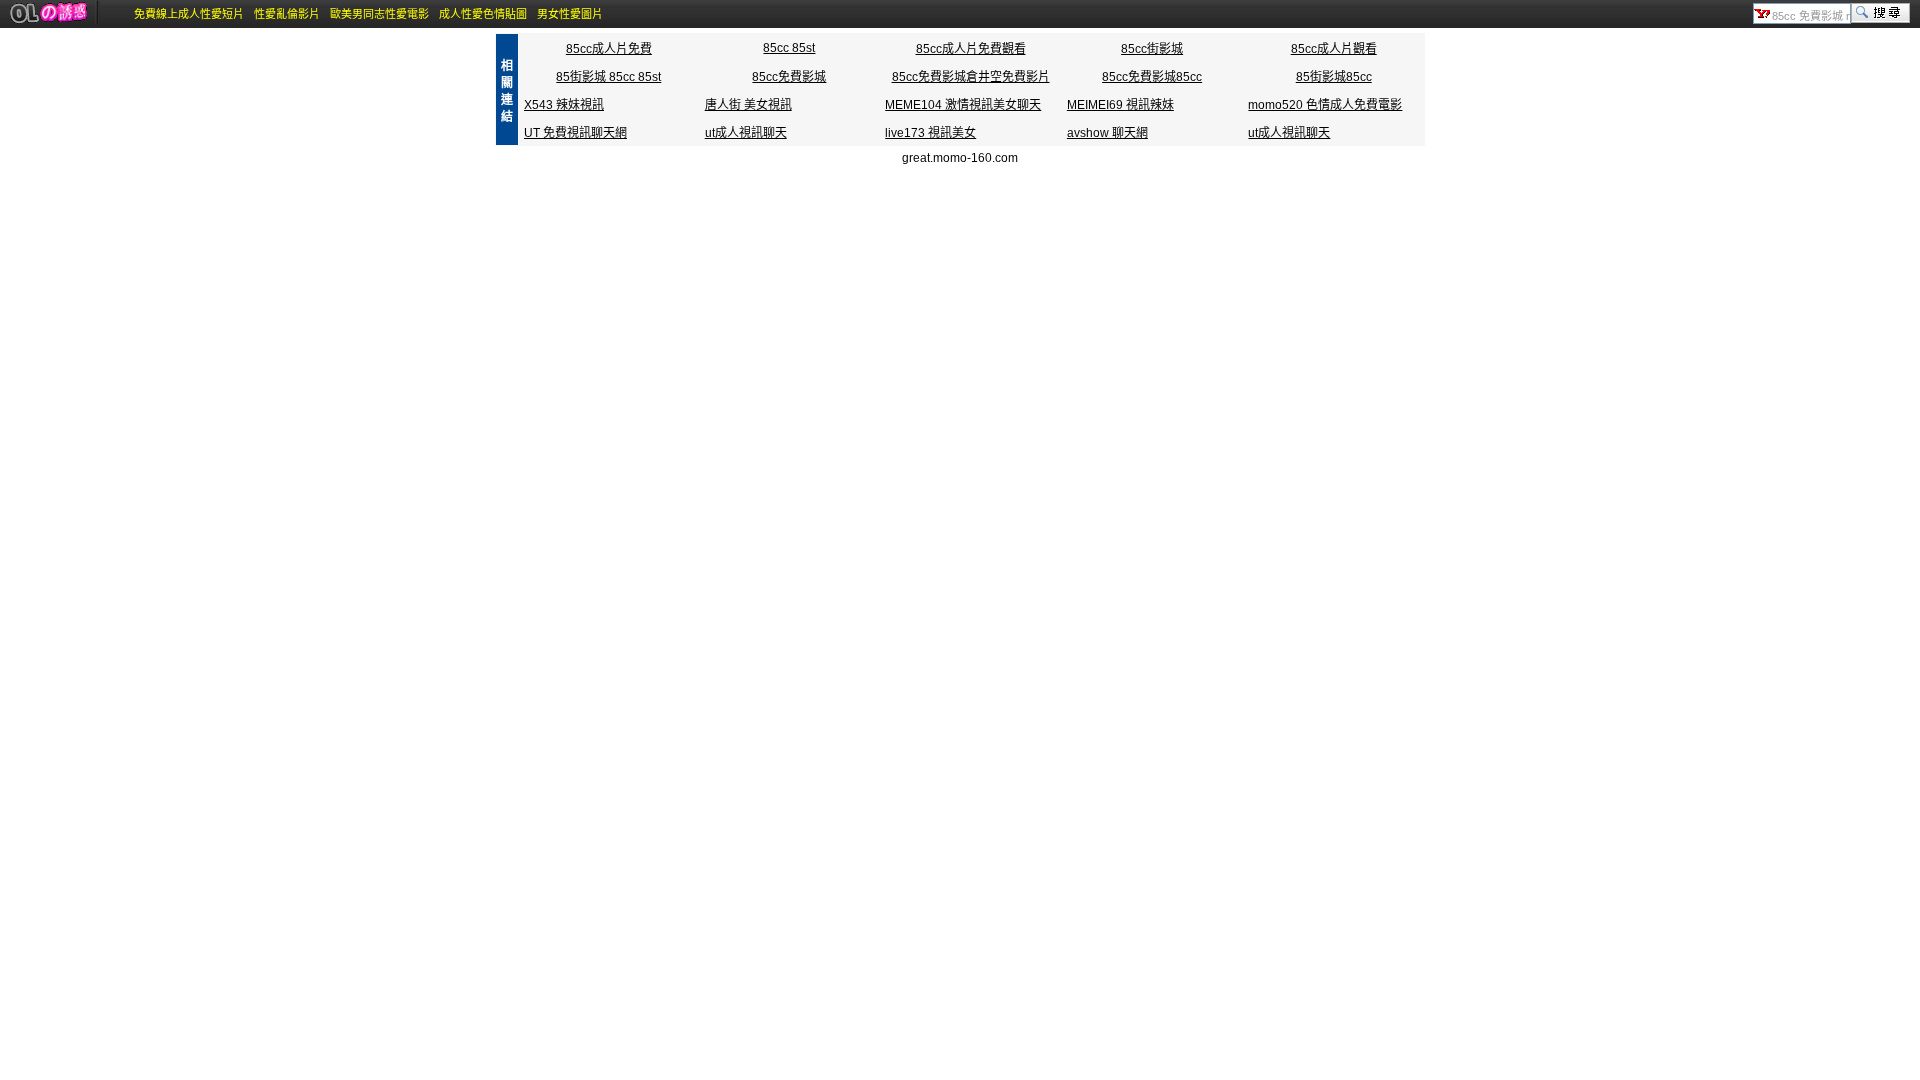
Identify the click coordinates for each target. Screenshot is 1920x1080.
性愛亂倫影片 (287, 14)
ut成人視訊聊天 (746, 133)
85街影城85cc (1334, 77)
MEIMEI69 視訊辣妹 (1120, 105)
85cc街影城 (1152, 49)
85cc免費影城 (789, 77)
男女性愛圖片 (570, 14)
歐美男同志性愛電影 (379, 14)
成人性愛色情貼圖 (483, 14)
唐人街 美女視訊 (748, 105)
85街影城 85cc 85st (608, 77)
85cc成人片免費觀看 (971, 49)
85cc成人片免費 (609, 49)
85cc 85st (789, 48)
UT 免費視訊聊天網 (575, 133)
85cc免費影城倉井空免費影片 (971, 77)
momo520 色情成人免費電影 (1325, 105)
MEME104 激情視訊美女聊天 (963, 105)
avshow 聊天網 (1107, 133)
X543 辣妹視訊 (564, 105)
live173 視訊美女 (930, 133)
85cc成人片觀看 (1334, 49)
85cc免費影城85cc (1152, 77)
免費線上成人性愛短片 (189, 14)
